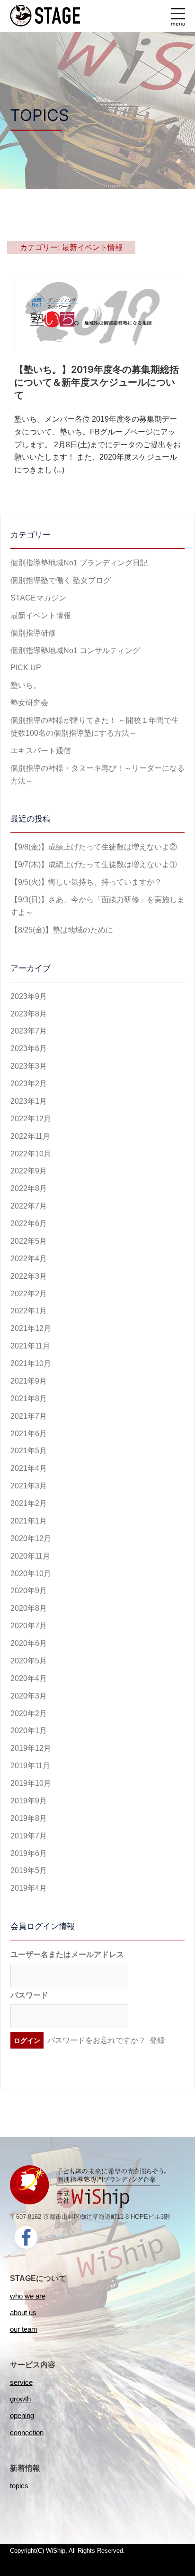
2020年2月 (29, 1713)
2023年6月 (29, 1048)
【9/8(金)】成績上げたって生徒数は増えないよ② (94, 847)
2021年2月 (29, 1503)
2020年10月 (31, 1574)
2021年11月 (30, 1346)
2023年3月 (29, 1066)
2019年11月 (30, 1766)
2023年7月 (29, 1031)
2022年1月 (29, 1311)
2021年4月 (29, 1468)
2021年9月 (29, 1381)
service (21, 2382)
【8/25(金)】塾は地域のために (62, 930)
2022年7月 (29, 1206)
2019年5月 (29, 1870)
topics (19, 2486)
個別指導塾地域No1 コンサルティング (75, 651)
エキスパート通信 (41, 751)
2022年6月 (29, 1223)
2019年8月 (29, 1818)
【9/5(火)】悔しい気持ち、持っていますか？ (86, 882)
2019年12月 (31, 1748)
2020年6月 (29, 1643)
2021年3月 (29, 1486)
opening (22, 2415)
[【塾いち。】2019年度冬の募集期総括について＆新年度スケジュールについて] (97, 314)
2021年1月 (29, 1521)
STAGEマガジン (38, 598)
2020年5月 (29, 1661)
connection (27, 2433)
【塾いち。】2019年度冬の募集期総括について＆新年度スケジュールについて (97, 382)
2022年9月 (29, 1171)
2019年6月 (29, 1853)
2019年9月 (29, 1801)
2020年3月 (29, 1696)
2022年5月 (29, 1241)
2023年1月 (29, 1101)
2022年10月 (31, 1154)
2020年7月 (29, 1626)
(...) (59, 470)
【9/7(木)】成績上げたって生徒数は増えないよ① (94, 864)
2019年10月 (31, 1783)
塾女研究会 (29, 703)
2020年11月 (30, 1556)
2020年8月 (29, 1608)
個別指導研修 (33, 633)
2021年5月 (29, 1451)
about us (23, 2313)
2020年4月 (29, 1678)
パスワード (29, 1995)
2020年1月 (29, 1731)
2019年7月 (29, 1836)
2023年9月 (29, 996)
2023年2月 (29, 1084)
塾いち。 (26, 685)
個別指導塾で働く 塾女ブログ (61, 580)
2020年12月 (31, 1538)
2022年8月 (29, 1188)
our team (24, 2329)
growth (20, 2399)
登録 (157, 2040)
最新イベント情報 (41, 615)
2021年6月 (29, 1434)
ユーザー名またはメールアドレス (67, 1954)
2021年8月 (29, 1399)
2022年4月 (29, 1259)
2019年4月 (29, 1888)
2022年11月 (30, 1136)
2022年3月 (29, 1276)
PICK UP (26, 668)
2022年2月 (29, 1294)
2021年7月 (29, 1416)
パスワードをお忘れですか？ (97, 2040)
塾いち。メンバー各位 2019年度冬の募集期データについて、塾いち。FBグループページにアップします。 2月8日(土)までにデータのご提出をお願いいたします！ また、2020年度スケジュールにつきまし (97, 445)
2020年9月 (29, 1591)
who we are (28, 2296)
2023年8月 (29, 1014)
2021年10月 (31, 1363)
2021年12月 (31, 1328)
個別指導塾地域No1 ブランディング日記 (79, 563)
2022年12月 (31, 1119)
